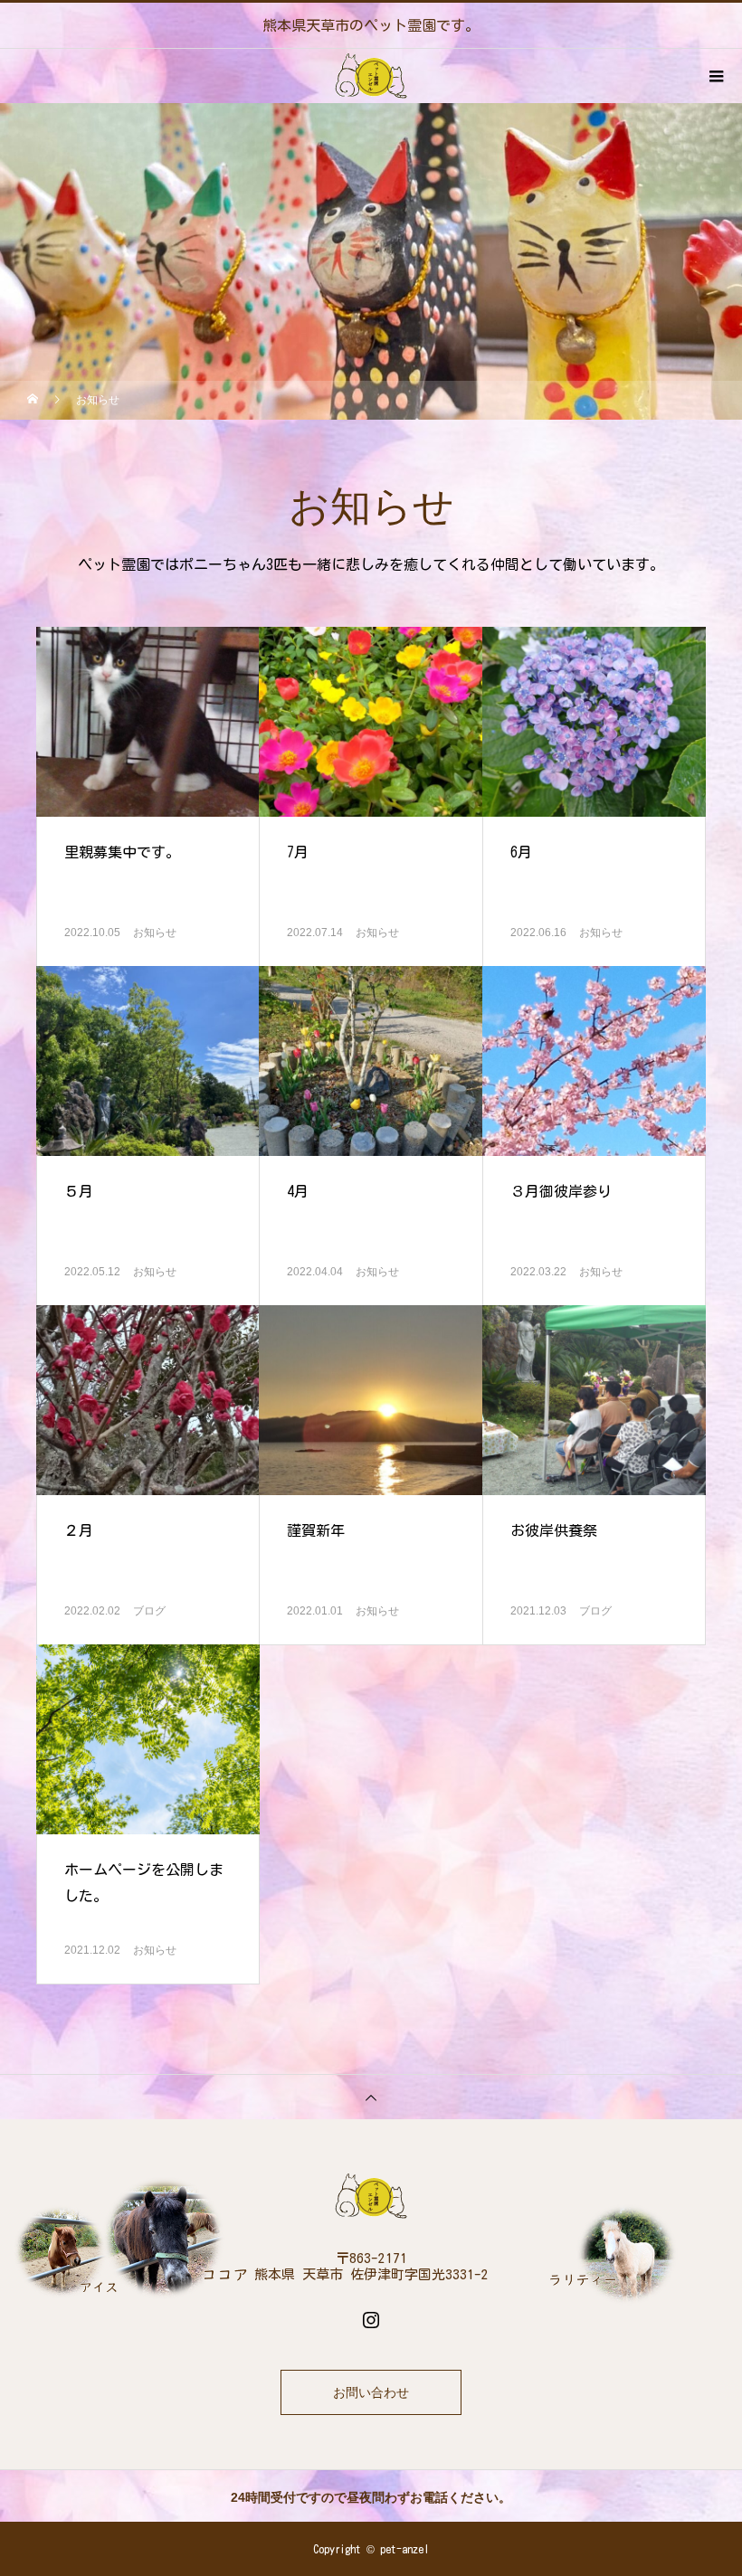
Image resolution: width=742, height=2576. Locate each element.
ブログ (149, 1611)
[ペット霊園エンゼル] (371, 2196)
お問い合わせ (371, 2393)
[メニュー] (715, 76)
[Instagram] (371, 2319)
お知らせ (155, 933)
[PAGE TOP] (371, 2097)
